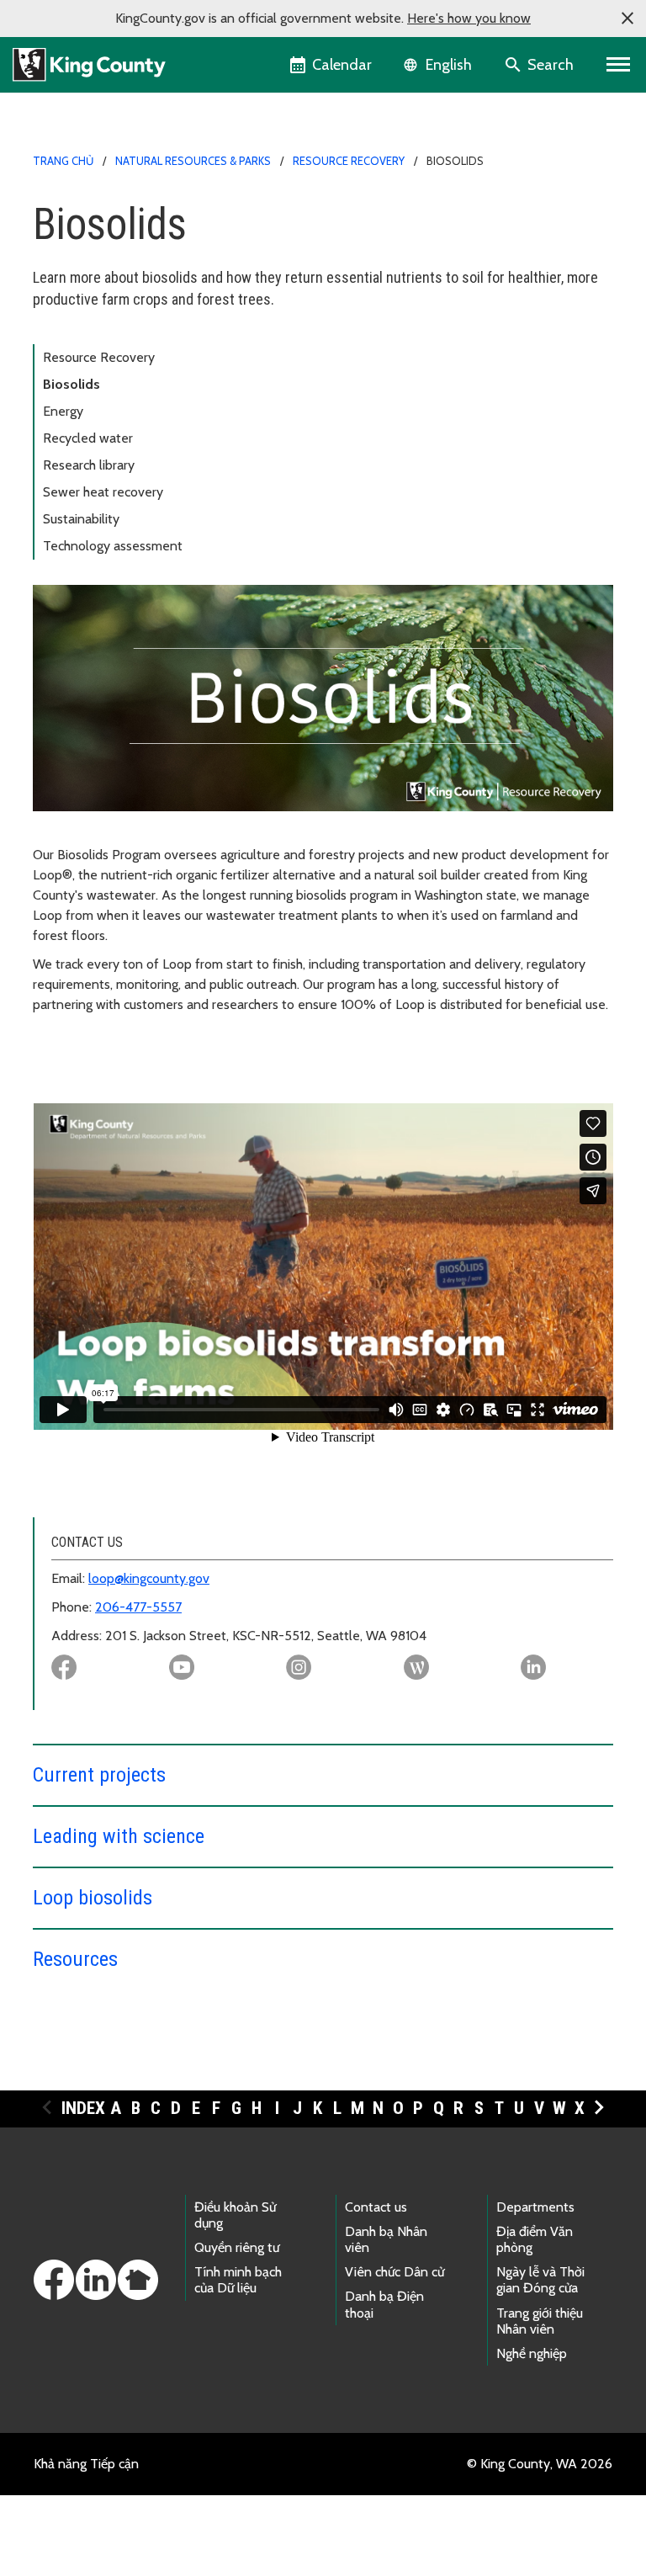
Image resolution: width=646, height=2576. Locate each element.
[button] (627, 19)
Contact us (376, 2207)
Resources (75, 1959)
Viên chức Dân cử (394, 2272)
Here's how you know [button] (469, 18)
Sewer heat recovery (103, 492)
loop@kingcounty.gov (149, 1578)
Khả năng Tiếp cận (86, 2464)
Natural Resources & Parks (193, 161)
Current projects (99, 1775)
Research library (89, 465)
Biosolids (71, 384)
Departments (535, 2207)
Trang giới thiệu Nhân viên (540, 2321)
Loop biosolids (93, 1898)
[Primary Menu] (619, 65)
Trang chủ (63, 161)
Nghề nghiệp (532, 2353)
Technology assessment (113, 546)
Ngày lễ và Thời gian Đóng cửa (540, 2280)
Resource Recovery (349, 161)
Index (83, 2108)
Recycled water (88, 438)
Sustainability (81, 519)
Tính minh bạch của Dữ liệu (238, 2280)
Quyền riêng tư (237, 2247)
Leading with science (119, 1836)
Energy (63, 411)
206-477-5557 (138, 1607)
